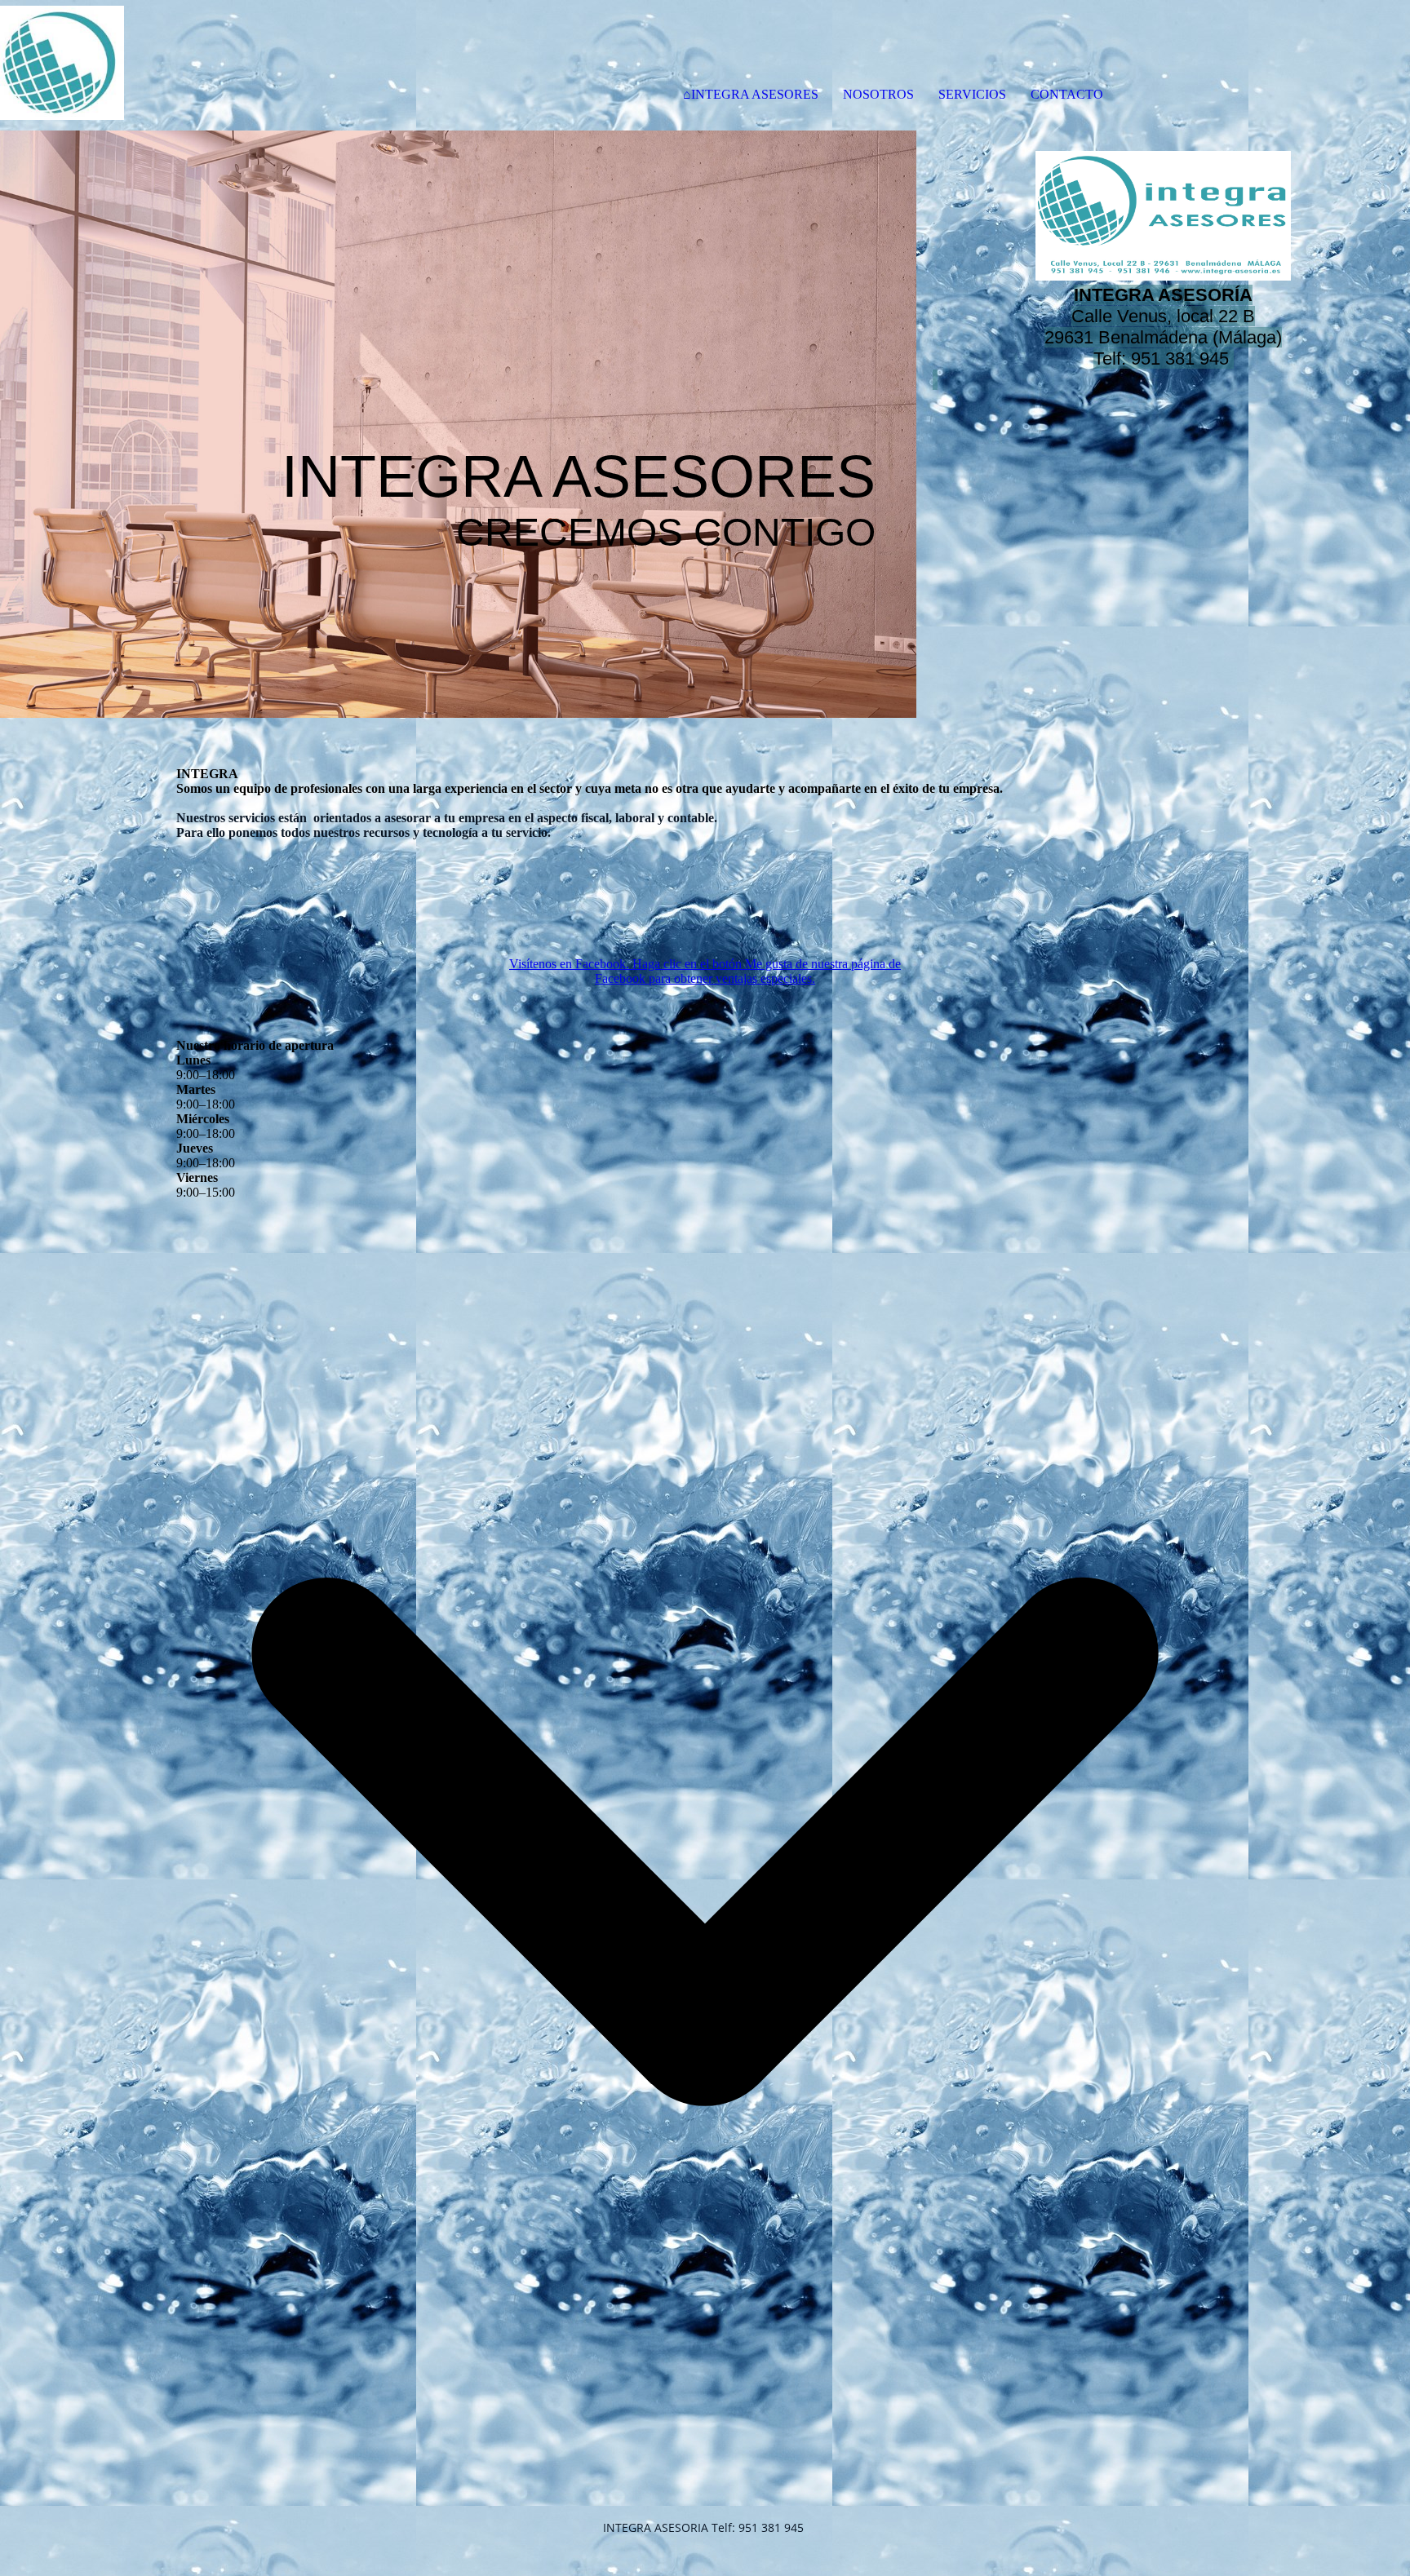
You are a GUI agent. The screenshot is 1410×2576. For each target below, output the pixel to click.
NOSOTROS (878, 94)
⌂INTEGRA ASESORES (751, 94)
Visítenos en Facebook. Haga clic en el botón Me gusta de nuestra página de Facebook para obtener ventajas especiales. (705, 971)
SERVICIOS (972, 94)
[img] (188, 65)
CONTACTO (1067, 94)
